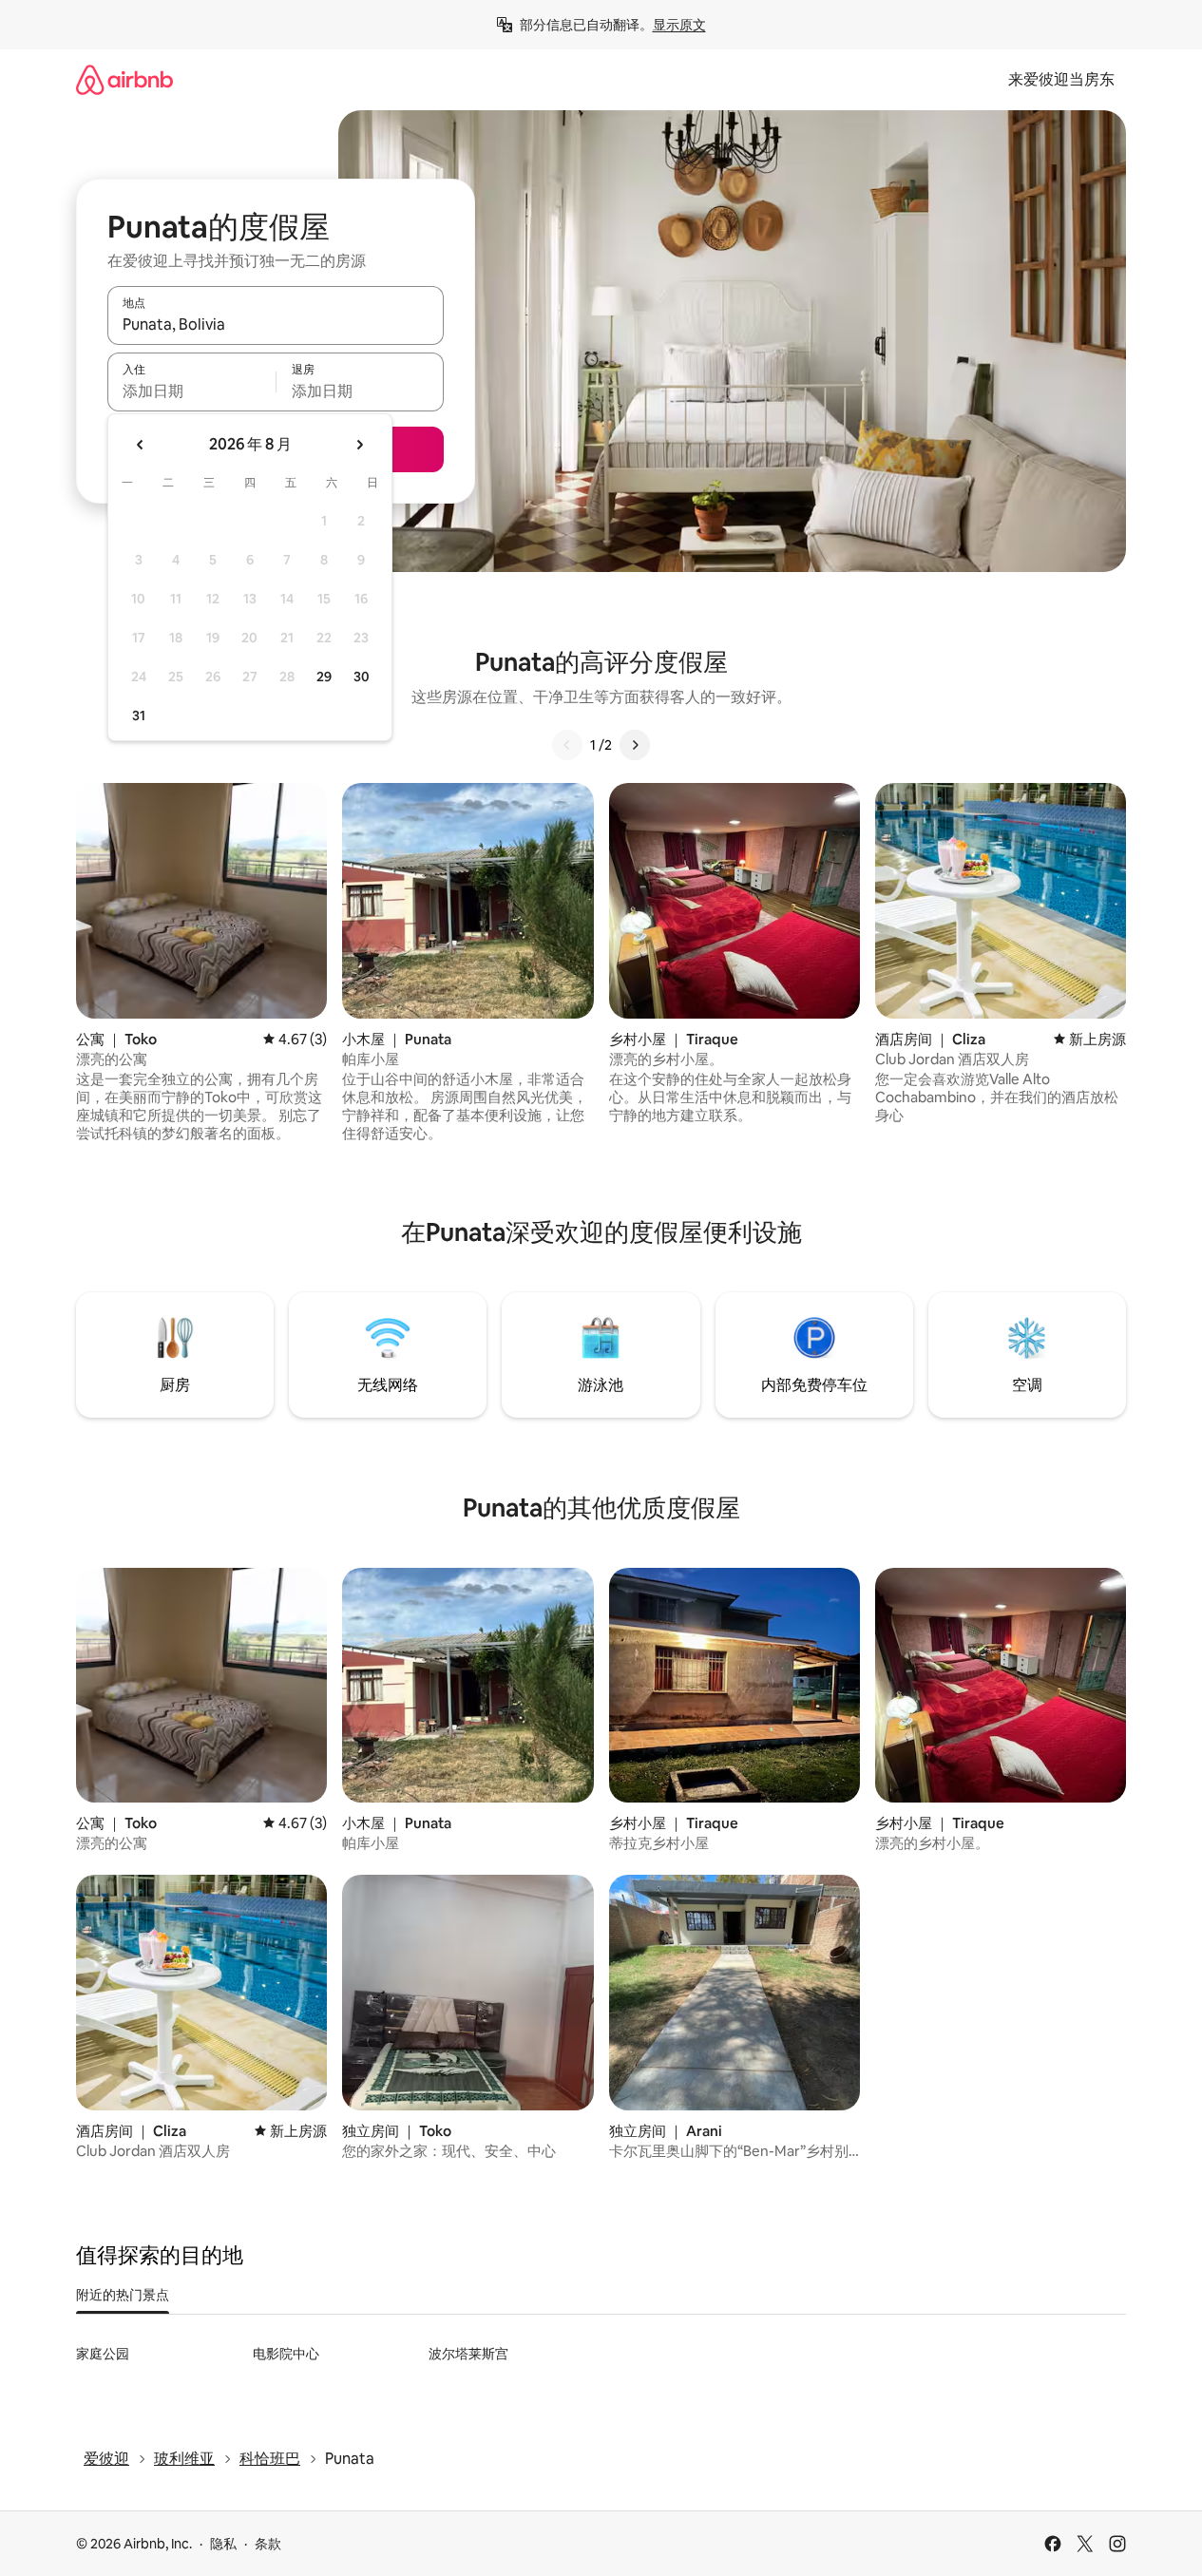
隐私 (223, 2544)
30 (362, 677)
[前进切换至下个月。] (359, 445)
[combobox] (276, 324)
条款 (268, 2544)
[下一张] (635, 745)
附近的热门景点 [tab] (123, 2295)
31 (139, 716)
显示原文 (679, 25)
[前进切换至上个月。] (141, 445)
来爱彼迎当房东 (1061, 79)
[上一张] (567, 745)
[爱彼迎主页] (124, 79)
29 (324, 677)
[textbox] (191, 391)
